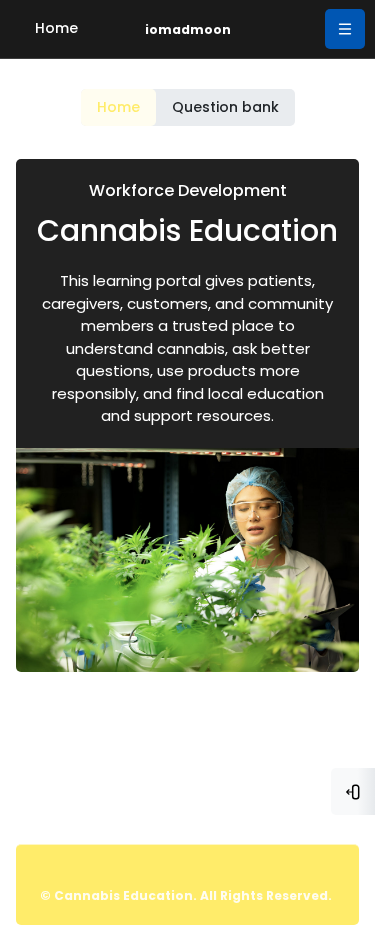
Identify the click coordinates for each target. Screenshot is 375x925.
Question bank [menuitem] (225, 107)
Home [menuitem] (56, 28)
